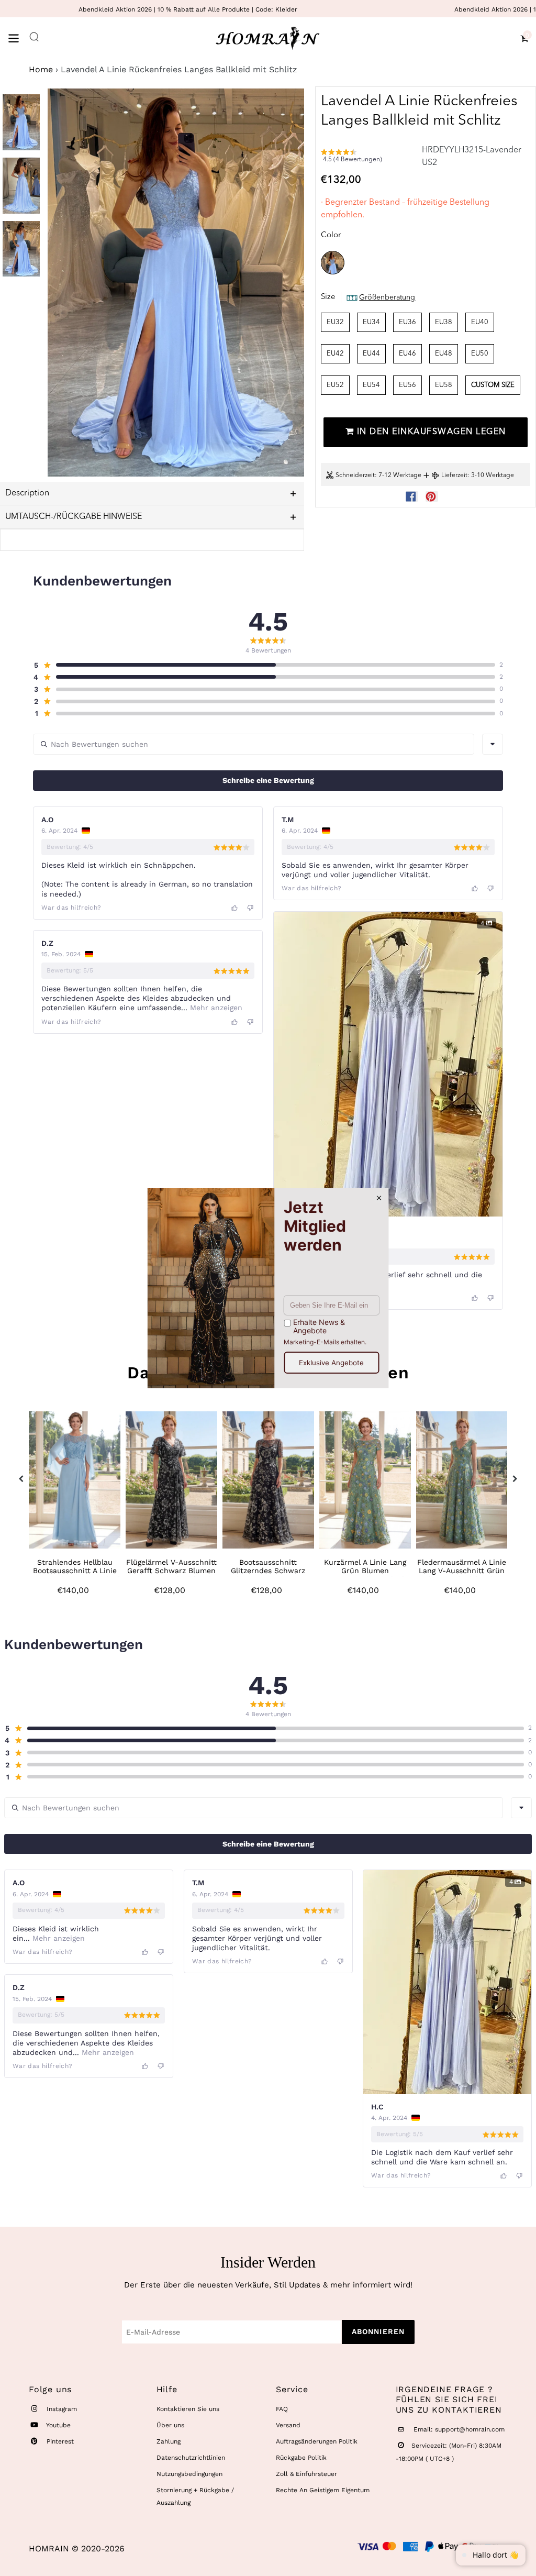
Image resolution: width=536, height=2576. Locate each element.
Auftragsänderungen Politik (317, 2441)
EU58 (444, 385)
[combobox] (493, 744)
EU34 (371, 322)
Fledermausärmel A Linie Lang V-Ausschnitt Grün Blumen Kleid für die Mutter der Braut (462, 1575)
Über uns (170, 2425)
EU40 (480, 322)
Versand (288, 2425)
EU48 (444, 354)
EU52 (335, 385)
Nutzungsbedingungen (189, 2474)
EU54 (371, 385)
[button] (366, 158)
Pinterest (59, 2441)
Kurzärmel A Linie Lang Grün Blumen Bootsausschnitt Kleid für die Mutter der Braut (365, 1575)
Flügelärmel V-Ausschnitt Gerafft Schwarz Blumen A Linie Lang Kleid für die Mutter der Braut (172, 1575)
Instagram (61, 2409)
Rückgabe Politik (301, 2458)
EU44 (371, 354)
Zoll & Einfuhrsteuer (306, 2474)
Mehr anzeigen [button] (215, 1008)
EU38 (444, 322)
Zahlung (169, 2441)
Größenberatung (387, 297)
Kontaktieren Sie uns (188, 2409)
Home (41, 69)
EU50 (480, 354)
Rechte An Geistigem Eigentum (323, 2490)
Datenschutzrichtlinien (191, 2458)
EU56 (407, 385)
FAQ (282, 2409)
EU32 (335, 322)
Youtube (58, 2425)
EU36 (407, 322)
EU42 (335, 354)
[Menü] (18, 37)
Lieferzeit (454, 476)
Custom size (493, 385)
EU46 (407, 354)
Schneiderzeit (355, 476)
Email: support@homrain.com (458, 2429)
